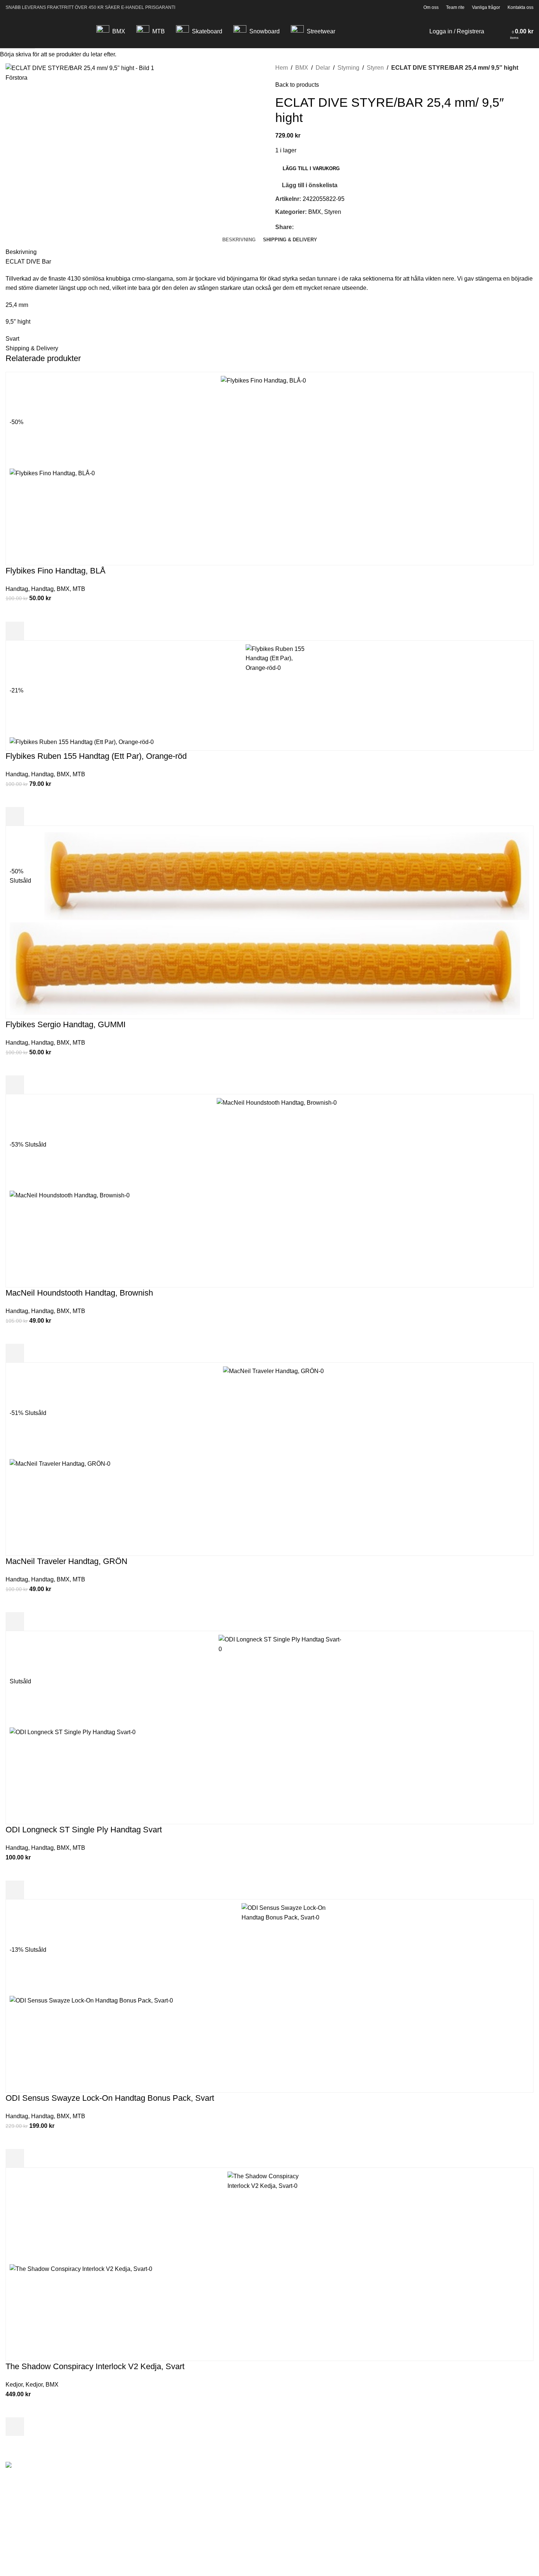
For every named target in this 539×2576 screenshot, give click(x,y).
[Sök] (492, 32)
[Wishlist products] (502, 32)
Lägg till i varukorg (311, 168)
